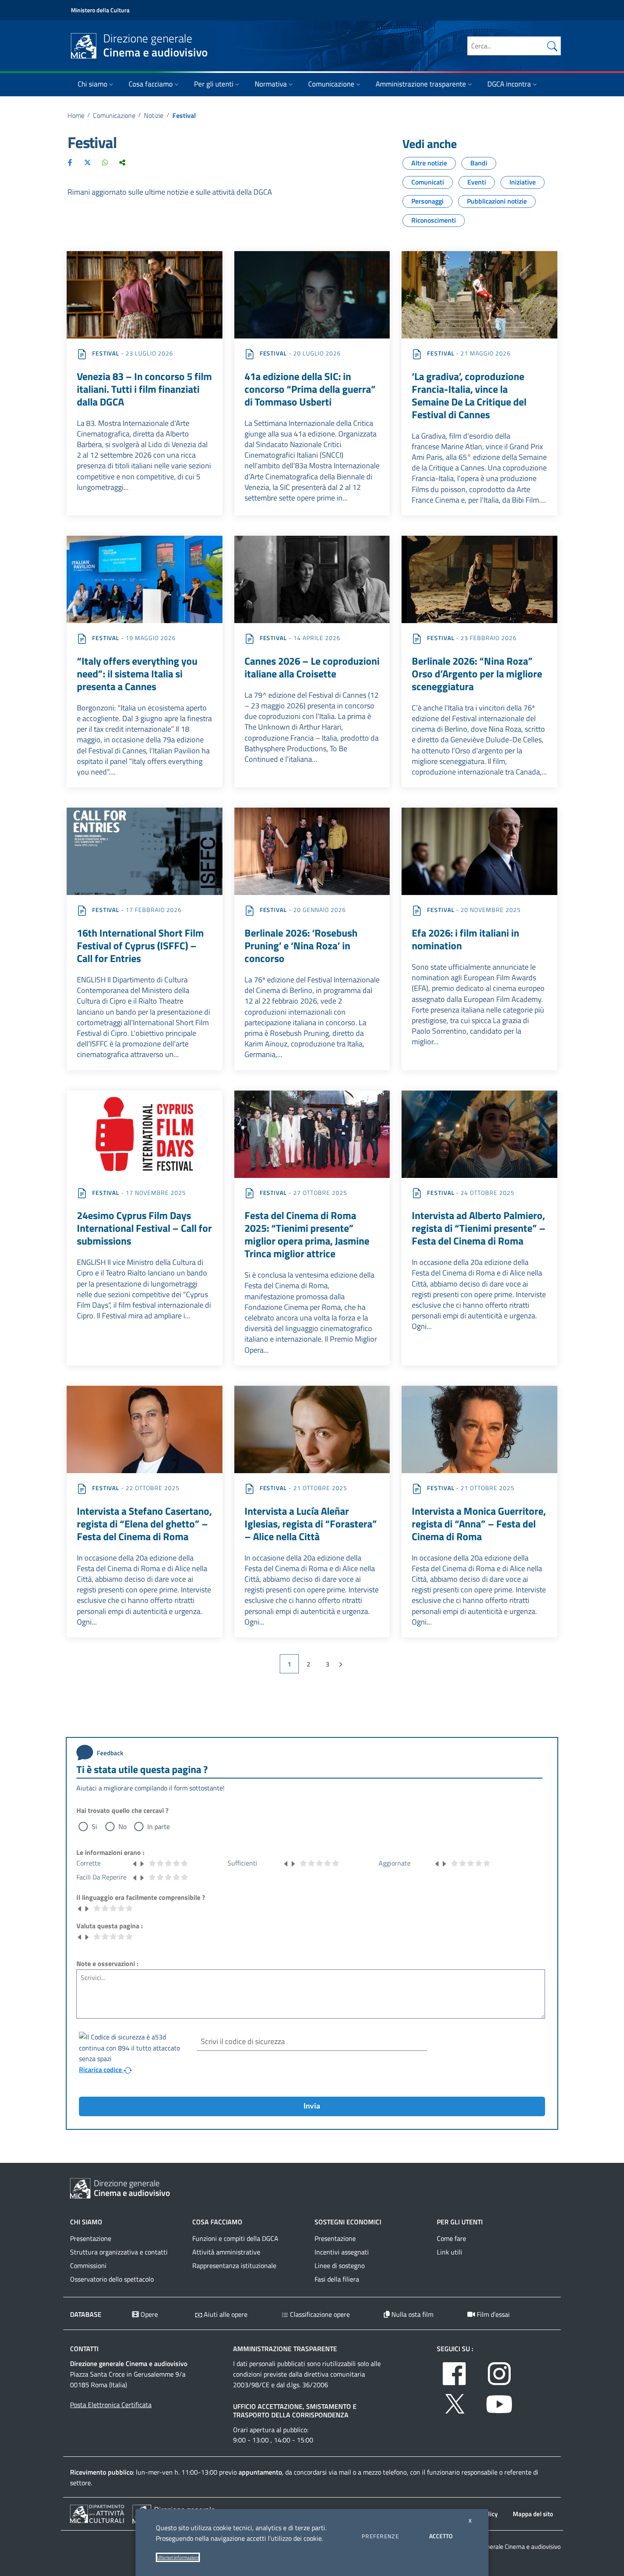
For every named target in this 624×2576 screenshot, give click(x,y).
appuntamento (260, 2472)
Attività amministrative (226, 2252)
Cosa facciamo (151, 84)
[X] (87, 162)
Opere (148, 2314)
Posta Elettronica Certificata (111, 2405)
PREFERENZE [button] (380, 2536)
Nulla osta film (412, 2314)
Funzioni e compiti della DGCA (235, 2238)
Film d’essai (492, 2314)
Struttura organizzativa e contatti (119, 2252)
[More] (122, 162)
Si (94, 1826)
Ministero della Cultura (100, 10)
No (122, 1826)
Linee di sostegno (340, 2266)
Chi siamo (93, 84)
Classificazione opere (319, 2314)
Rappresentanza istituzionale (234, 2266)
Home (76, 115)
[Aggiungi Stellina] (142, 1863)
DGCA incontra (509, 84)
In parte (159, 1826)
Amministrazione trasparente (421, 84)
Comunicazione (331, 84)
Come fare (451, 2238)
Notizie (154, 115)
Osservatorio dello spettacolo (112, 2279)
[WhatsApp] (105, 162)
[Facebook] (70, 162)
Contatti (84, 2349)
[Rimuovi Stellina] (135, 1863)
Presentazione (91, 2238)
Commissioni (88, 2266)
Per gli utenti (214, 84)
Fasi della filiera (337, 2279)
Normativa (271, 84)
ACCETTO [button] (441, 2536)
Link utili (450, 2252)
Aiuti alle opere (225, 2314)
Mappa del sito (533, 2514)
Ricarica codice (101, 2070)
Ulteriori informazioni (178, 2557)
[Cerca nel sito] (552, 46)
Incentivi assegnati (342, 2252)
